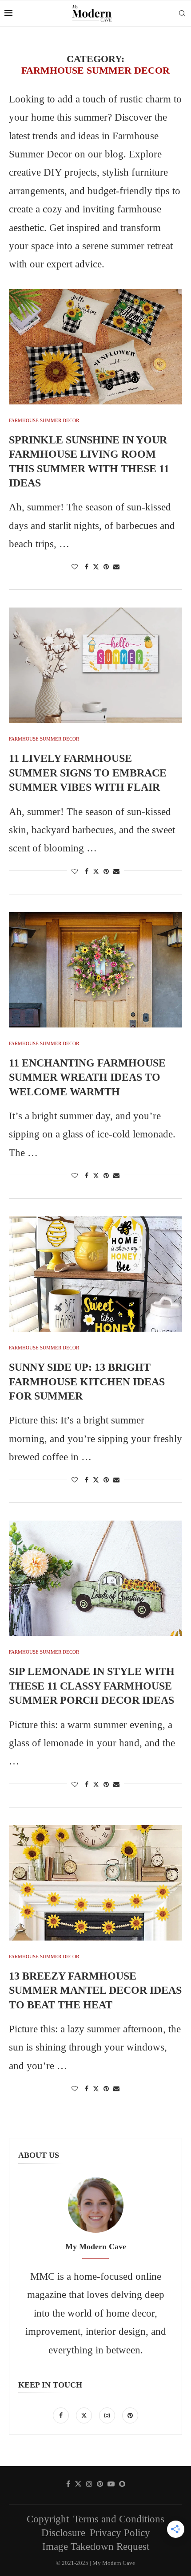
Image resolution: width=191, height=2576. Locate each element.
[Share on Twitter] (96, 567)
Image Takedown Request (96, 2547)
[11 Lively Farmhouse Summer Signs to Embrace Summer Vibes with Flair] (95, 665)
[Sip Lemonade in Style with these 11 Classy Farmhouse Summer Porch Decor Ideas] (95, 1578)
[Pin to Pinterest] (106, 567)
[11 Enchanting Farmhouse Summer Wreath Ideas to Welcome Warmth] (95, 970)
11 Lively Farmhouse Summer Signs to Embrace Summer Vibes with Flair (88, 773)
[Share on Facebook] (87, 567)
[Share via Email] (116, 567)
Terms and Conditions (119, 2519)
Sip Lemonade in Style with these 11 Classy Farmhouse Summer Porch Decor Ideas (92, 1686)
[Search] (182, 13)
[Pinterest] (130, 2414)
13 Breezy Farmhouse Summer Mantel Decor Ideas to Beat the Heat (95, 1990)
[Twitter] (85, 2414)
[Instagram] (108, 2414)
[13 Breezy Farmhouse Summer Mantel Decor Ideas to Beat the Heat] (95, 1883)
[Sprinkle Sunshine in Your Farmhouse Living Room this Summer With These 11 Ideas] (95, 347)
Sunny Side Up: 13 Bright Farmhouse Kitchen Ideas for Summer (87, 1382)
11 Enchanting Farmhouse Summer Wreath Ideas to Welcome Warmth (87, 1077)
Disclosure (63, 2533)
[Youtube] (111, 2484)
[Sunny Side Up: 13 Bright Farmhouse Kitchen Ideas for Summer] (95, 1274)
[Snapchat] (122, 2484)
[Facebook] (62, 2414)
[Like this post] (75, 567)
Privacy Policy (120, 2533)
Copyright (48, 2519)
